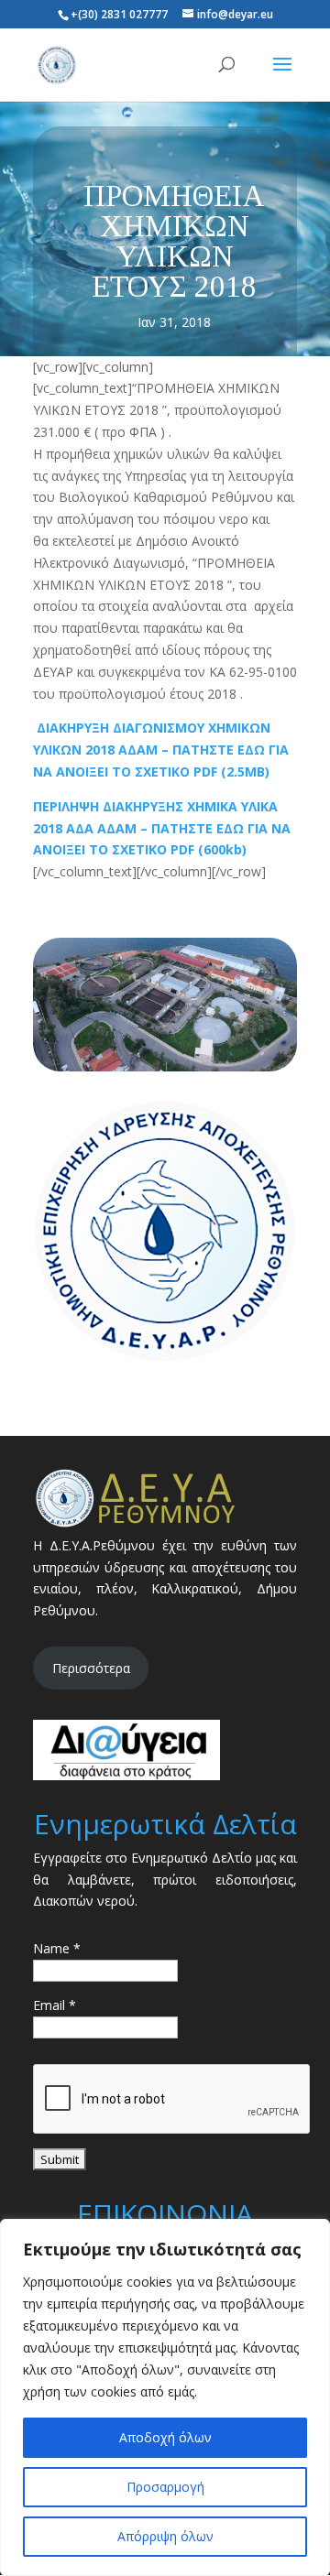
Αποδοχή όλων (165, 2437)
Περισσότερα (91, 1668)
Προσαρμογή (165, 2487)
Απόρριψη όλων (165, 2536)
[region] (165, 2397)
